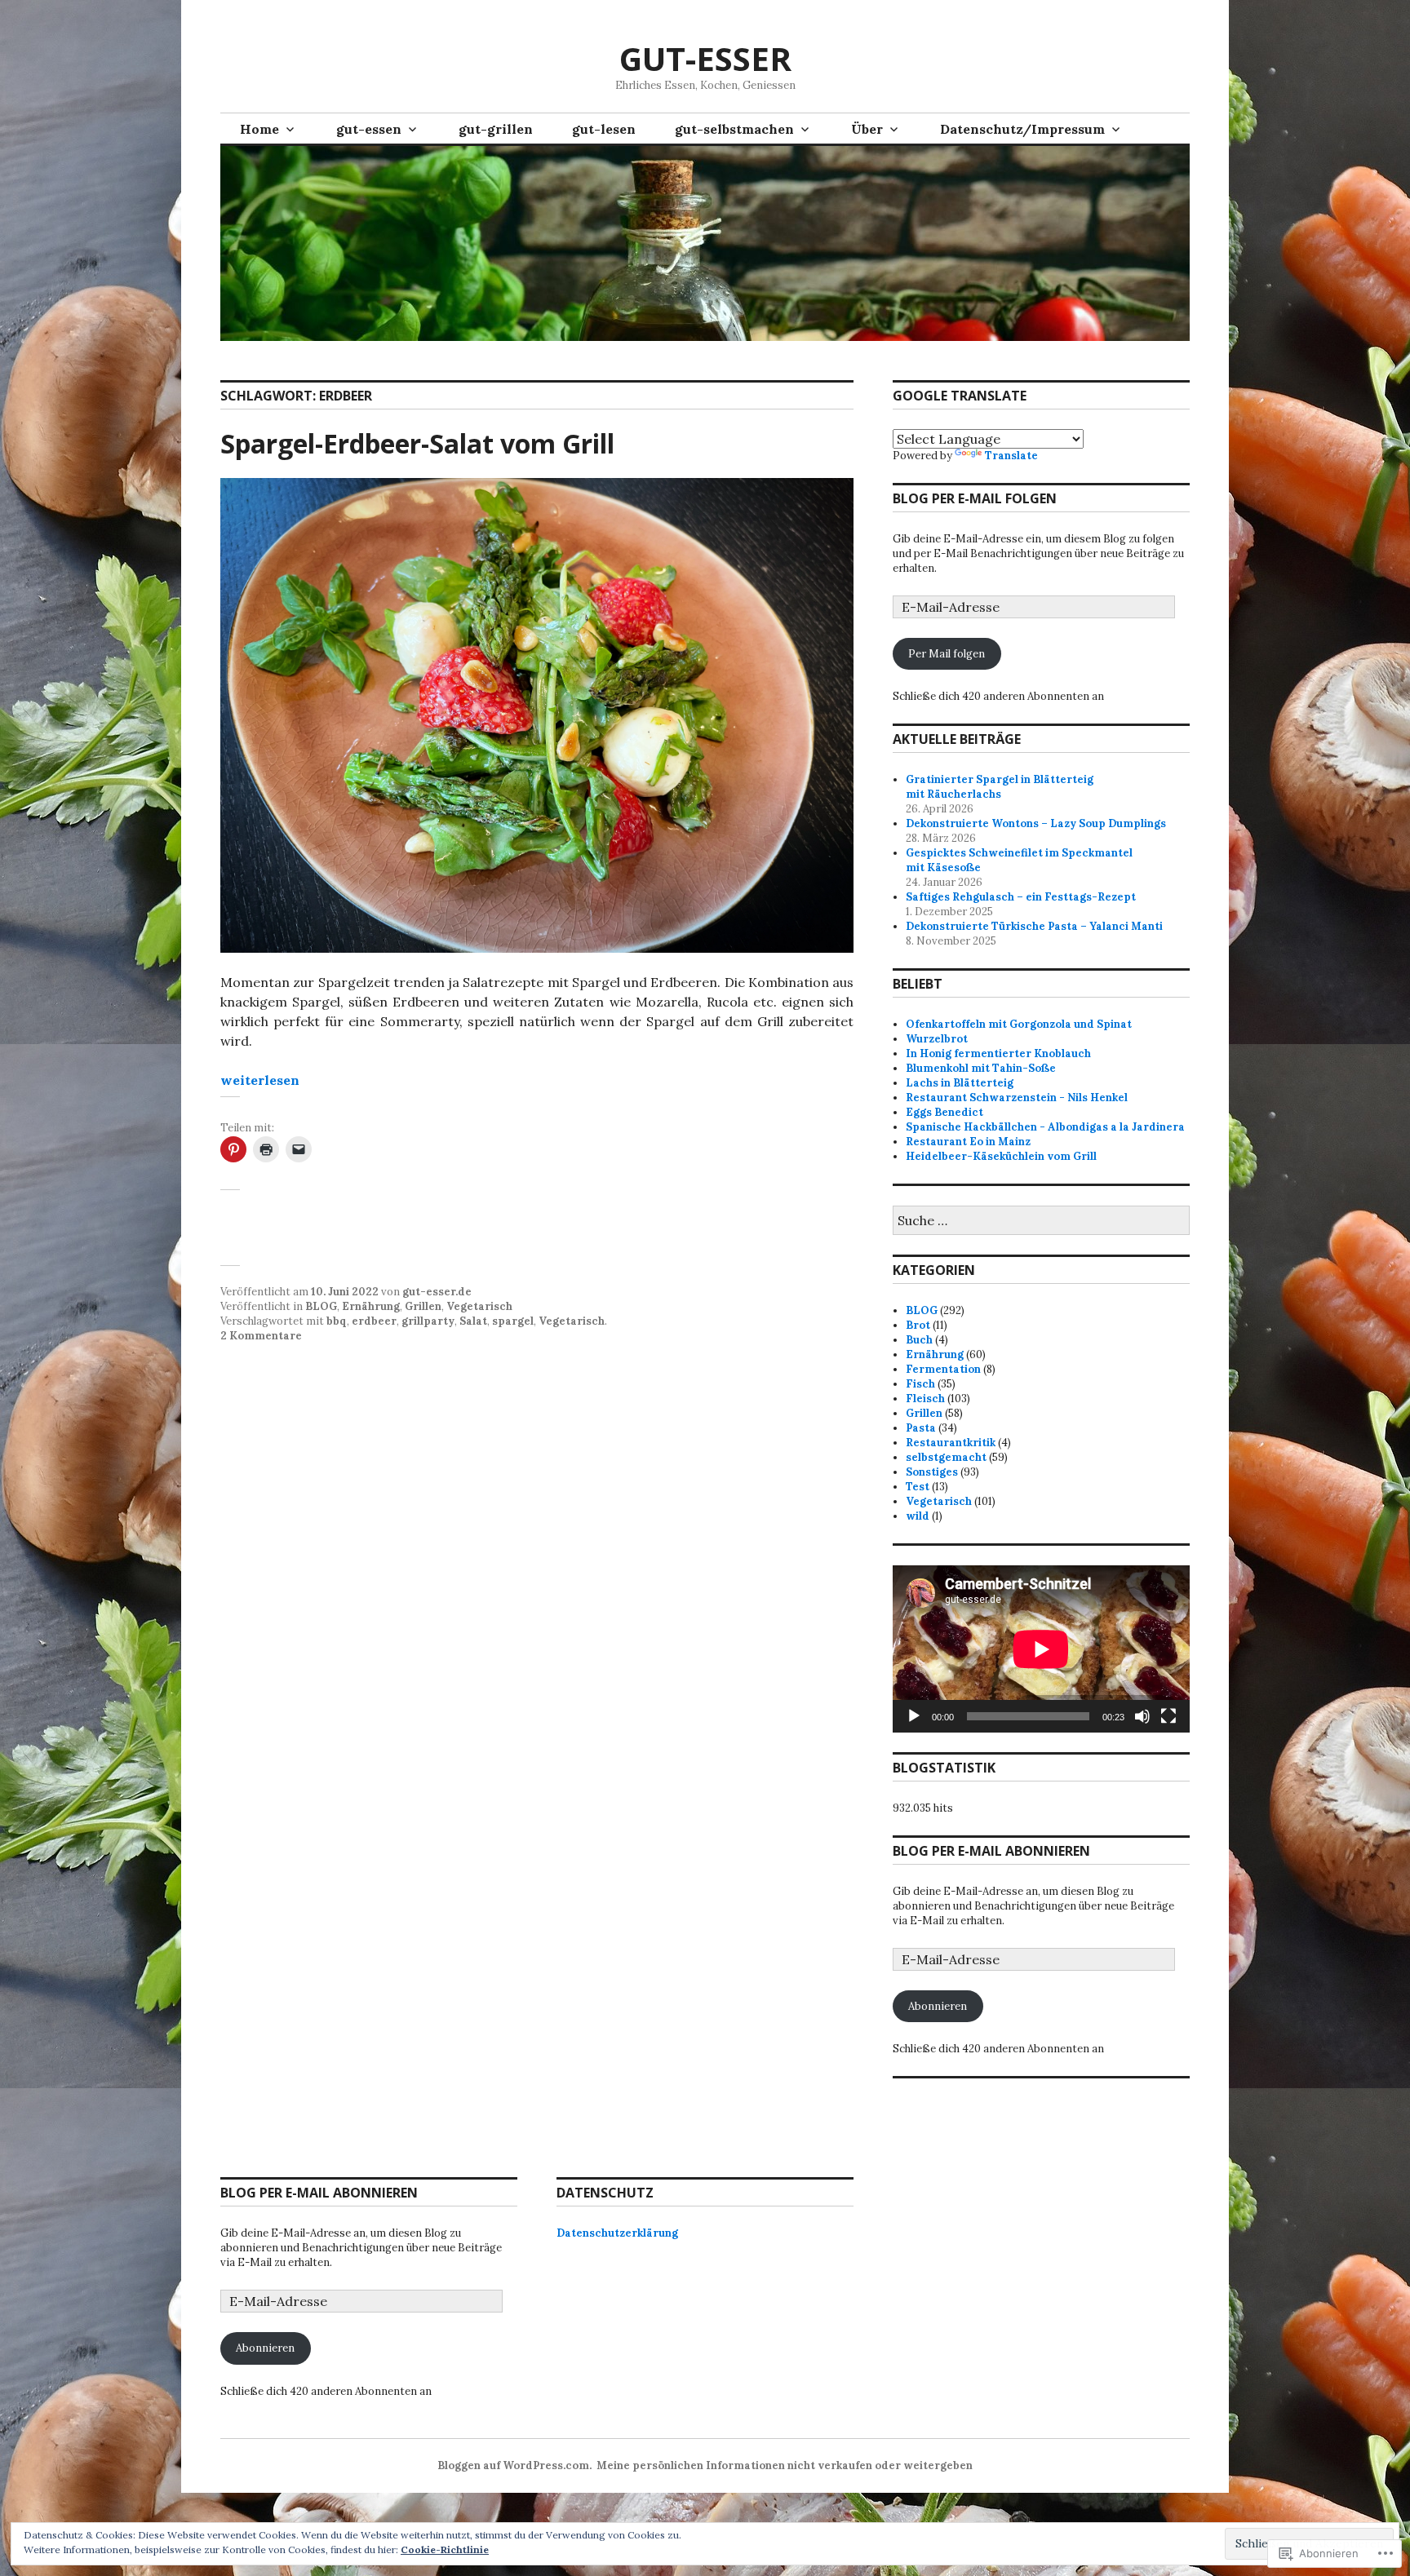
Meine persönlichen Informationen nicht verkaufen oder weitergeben (785, 2465)
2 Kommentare (261, 1336)
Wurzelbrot (937, 1039)
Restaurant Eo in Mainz (968, 1142)
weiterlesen (260, 1080)
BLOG (321, 1306)
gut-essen (369, 129)
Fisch (920, 1384)
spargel (513, 1321)
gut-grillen (496, 129)
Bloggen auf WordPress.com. (514, 2465)
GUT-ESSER (705, 58)
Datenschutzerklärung (617, 2233)
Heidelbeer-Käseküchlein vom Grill (1001, 1156)
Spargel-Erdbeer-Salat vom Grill (417, 443)
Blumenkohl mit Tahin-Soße (981, 1068)
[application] (1041, 1649)
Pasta (921, 1428)
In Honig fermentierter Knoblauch (998, 1053)
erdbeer (374, 1321)
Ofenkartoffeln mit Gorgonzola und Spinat (1019, 1024)
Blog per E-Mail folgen (975, 498)
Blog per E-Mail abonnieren (991, 1851)
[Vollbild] (1168, 1716)
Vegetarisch (479, 1306)
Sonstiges (932, 1472)
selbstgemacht (946, 1457)
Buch (919, 1340)
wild (918, 1516)
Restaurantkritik (951, 1443)
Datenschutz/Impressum (1022, 129)
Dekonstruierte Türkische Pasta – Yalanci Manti (1034, 926)
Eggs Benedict (944, 1112)
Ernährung (371, 1306)
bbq (337, 1321)
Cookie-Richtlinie (445, 2549)
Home (259, 129)
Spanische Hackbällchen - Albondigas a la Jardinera (1045, 1127)
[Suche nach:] (1041, 1222)
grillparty (428, 1321)
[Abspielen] (914, 1716)
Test (918, 1487)
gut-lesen (604, 129)
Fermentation (943, 1369)
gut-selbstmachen (734, 129)
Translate (1011, 456)
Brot (918, 1325)
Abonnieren (938, 2006)
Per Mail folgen (947, 654)
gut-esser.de (437, 1292)
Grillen (423, 1306)
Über (867, 129)
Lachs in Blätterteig (960, 1083)
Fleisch (925, 1399)
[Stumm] (1142, 1716)
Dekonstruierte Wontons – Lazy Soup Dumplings (1036, 823)
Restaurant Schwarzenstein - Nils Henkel (1017, 1098)
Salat (473, 1321)
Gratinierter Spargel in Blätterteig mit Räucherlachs (1000, 787)
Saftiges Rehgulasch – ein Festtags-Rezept (1021, 897)
